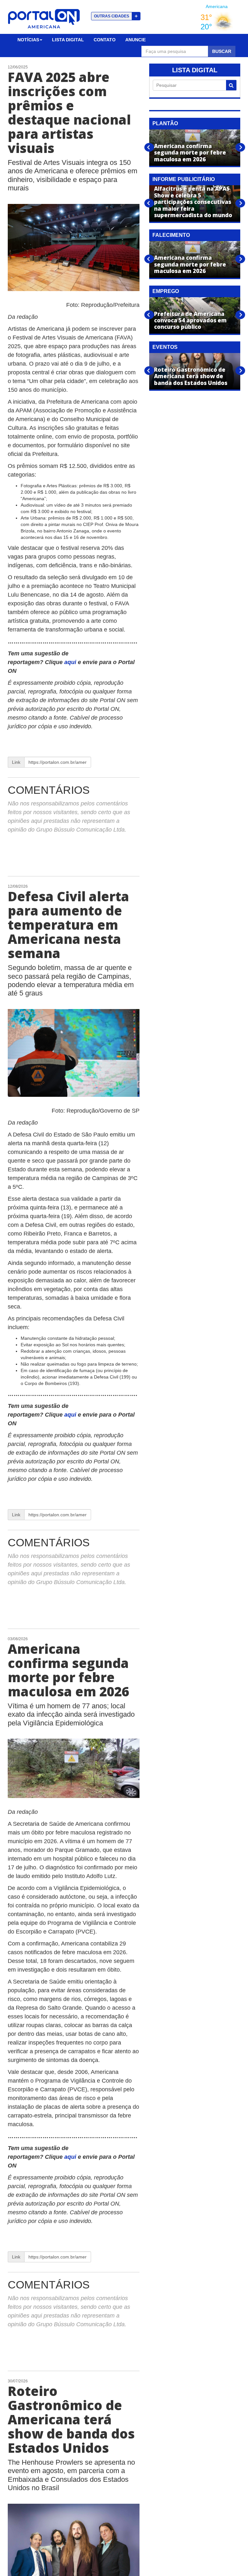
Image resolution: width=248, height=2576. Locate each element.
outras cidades (116, 16)
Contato (105, 40)
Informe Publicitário (184, 179)
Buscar (222, 51)
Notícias (28, 40)
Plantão (165, 123)
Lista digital (68, 40)
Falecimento (171, 235)
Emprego (166, 291)
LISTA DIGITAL (195, 70)
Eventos (165, 347)
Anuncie (135, 40)
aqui (71, 662)
